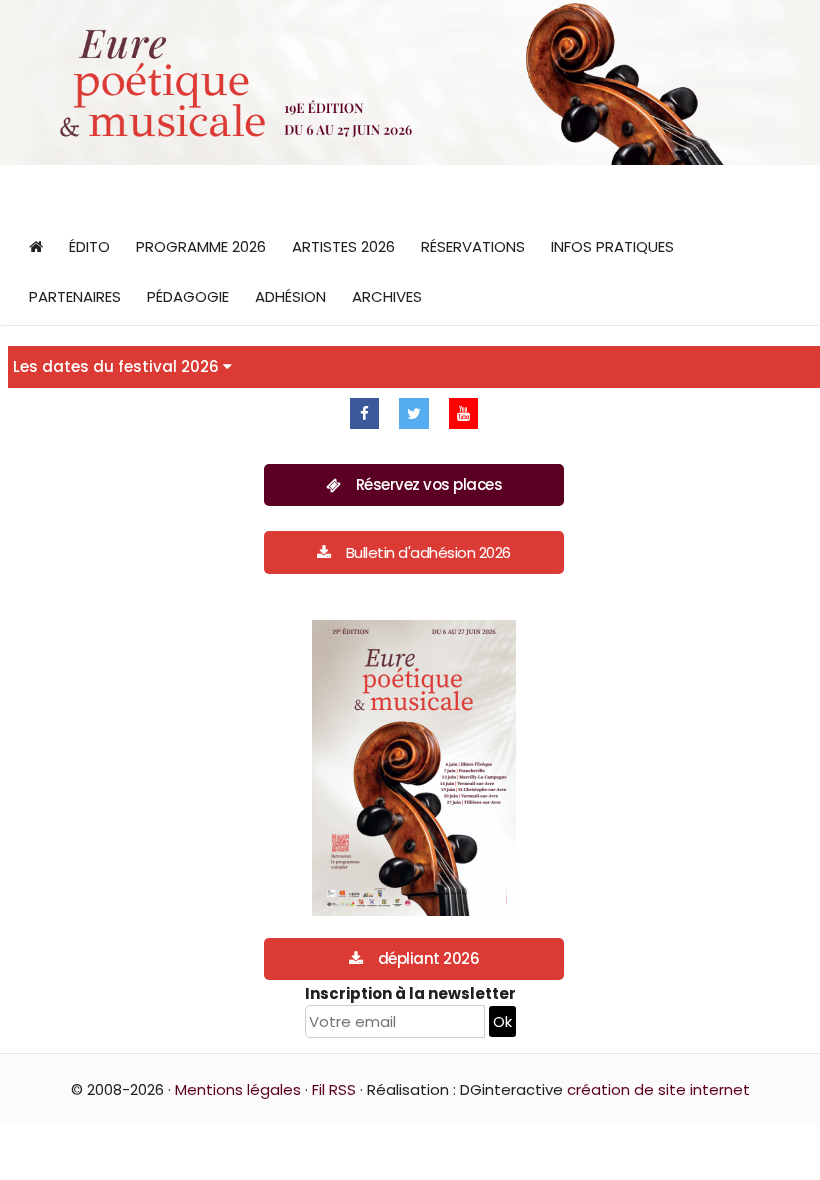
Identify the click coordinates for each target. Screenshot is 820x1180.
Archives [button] (387, 296)
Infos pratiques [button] (612, 246)
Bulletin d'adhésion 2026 (428, 552)
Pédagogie (188, 296)
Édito (89, 246)
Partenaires (75, 296)
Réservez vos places (429, 484)
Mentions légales (238, 1089)
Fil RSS (334, 1089)
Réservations (473, 246)
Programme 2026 (201, 246)
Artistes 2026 (343, 246)
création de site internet (658, 1089)
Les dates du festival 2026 (118, 366)
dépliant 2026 (429, 958)
